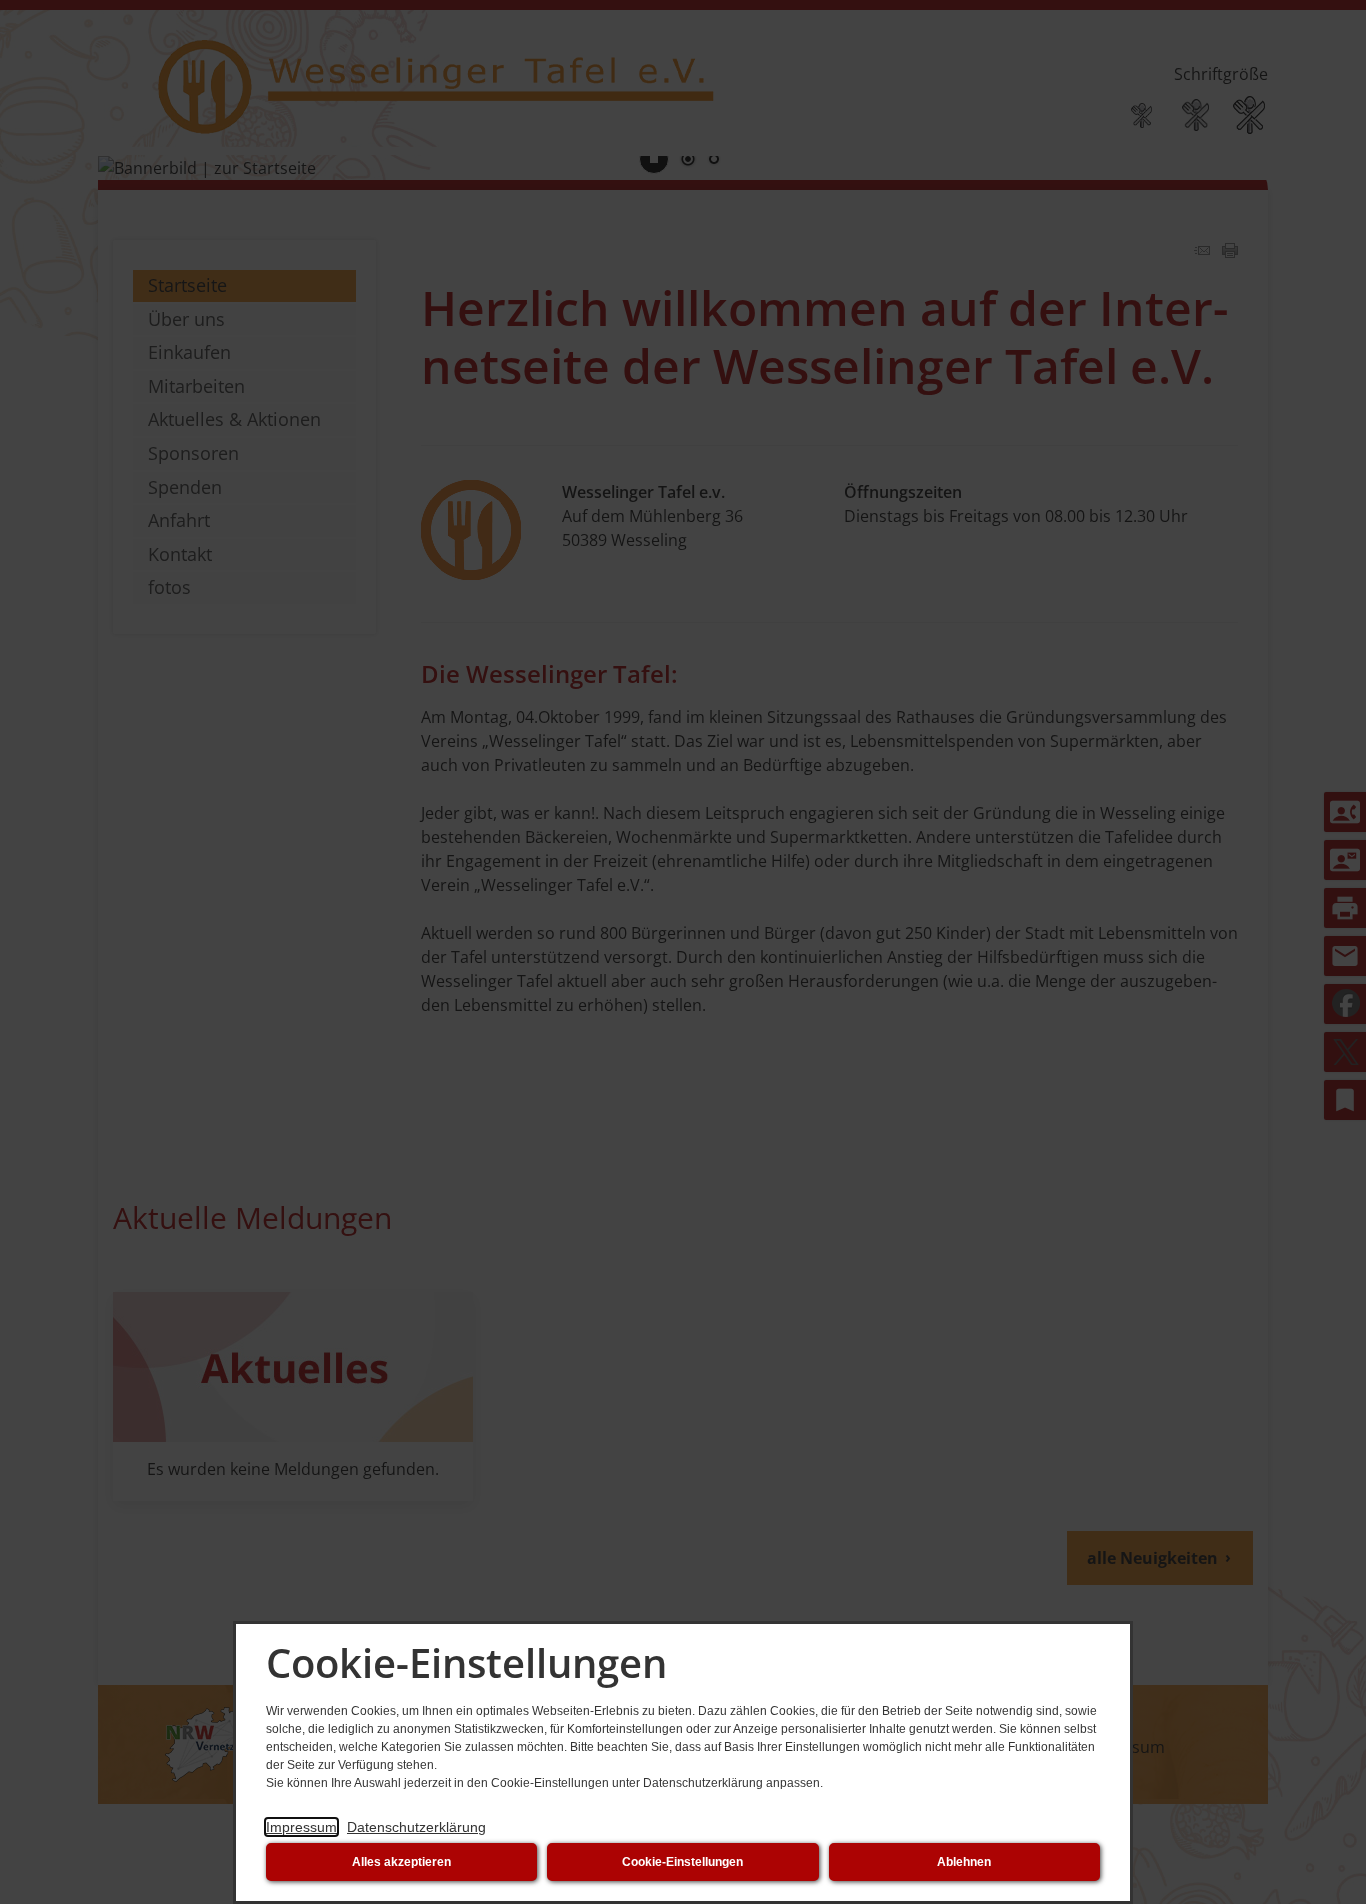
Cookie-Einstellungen (682, 1862)
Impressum (301, 1827)
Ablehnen (964, 1862)
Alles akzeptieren (401, 1862)
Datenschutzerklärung (416, 1827)
